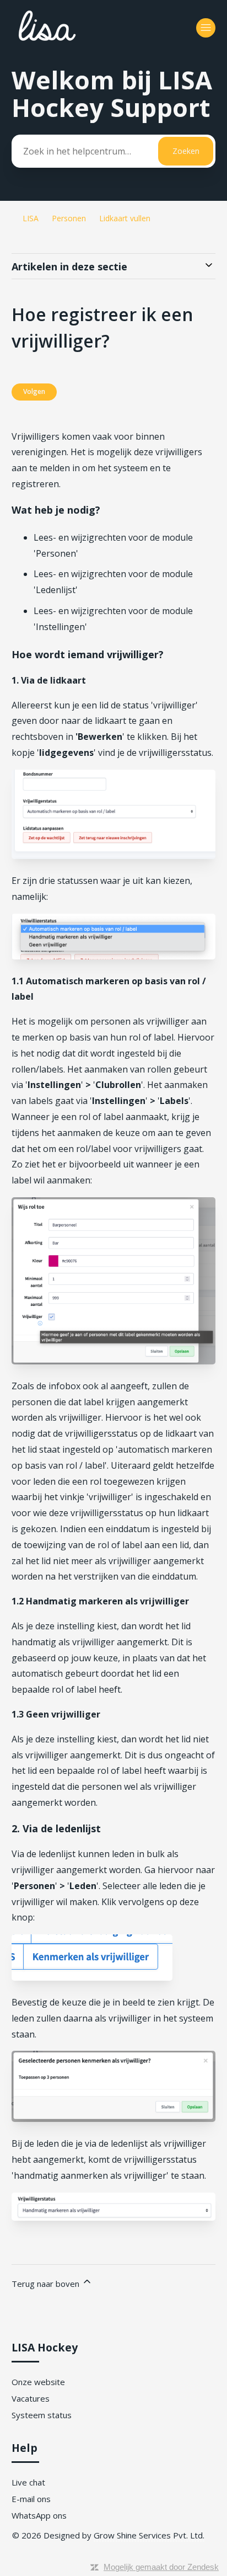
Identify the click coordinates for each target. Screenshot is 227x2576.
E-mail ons (31, 2499)
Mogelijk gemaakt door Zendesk (161, 2567)
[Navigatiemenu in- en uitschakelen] (206, 28)
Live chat (28, 2482)
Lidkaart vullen (125, 218)
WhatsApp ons (39, 2515)
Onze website (38, 2382)
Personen (69, 218)
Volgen (34, 391)
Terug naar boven (47, 2284)
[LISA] (78, 45)
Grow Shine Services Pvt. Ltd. (149, 2535)
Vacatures (31, 2398)
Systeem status (42, 2415)
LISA (31, 218)
